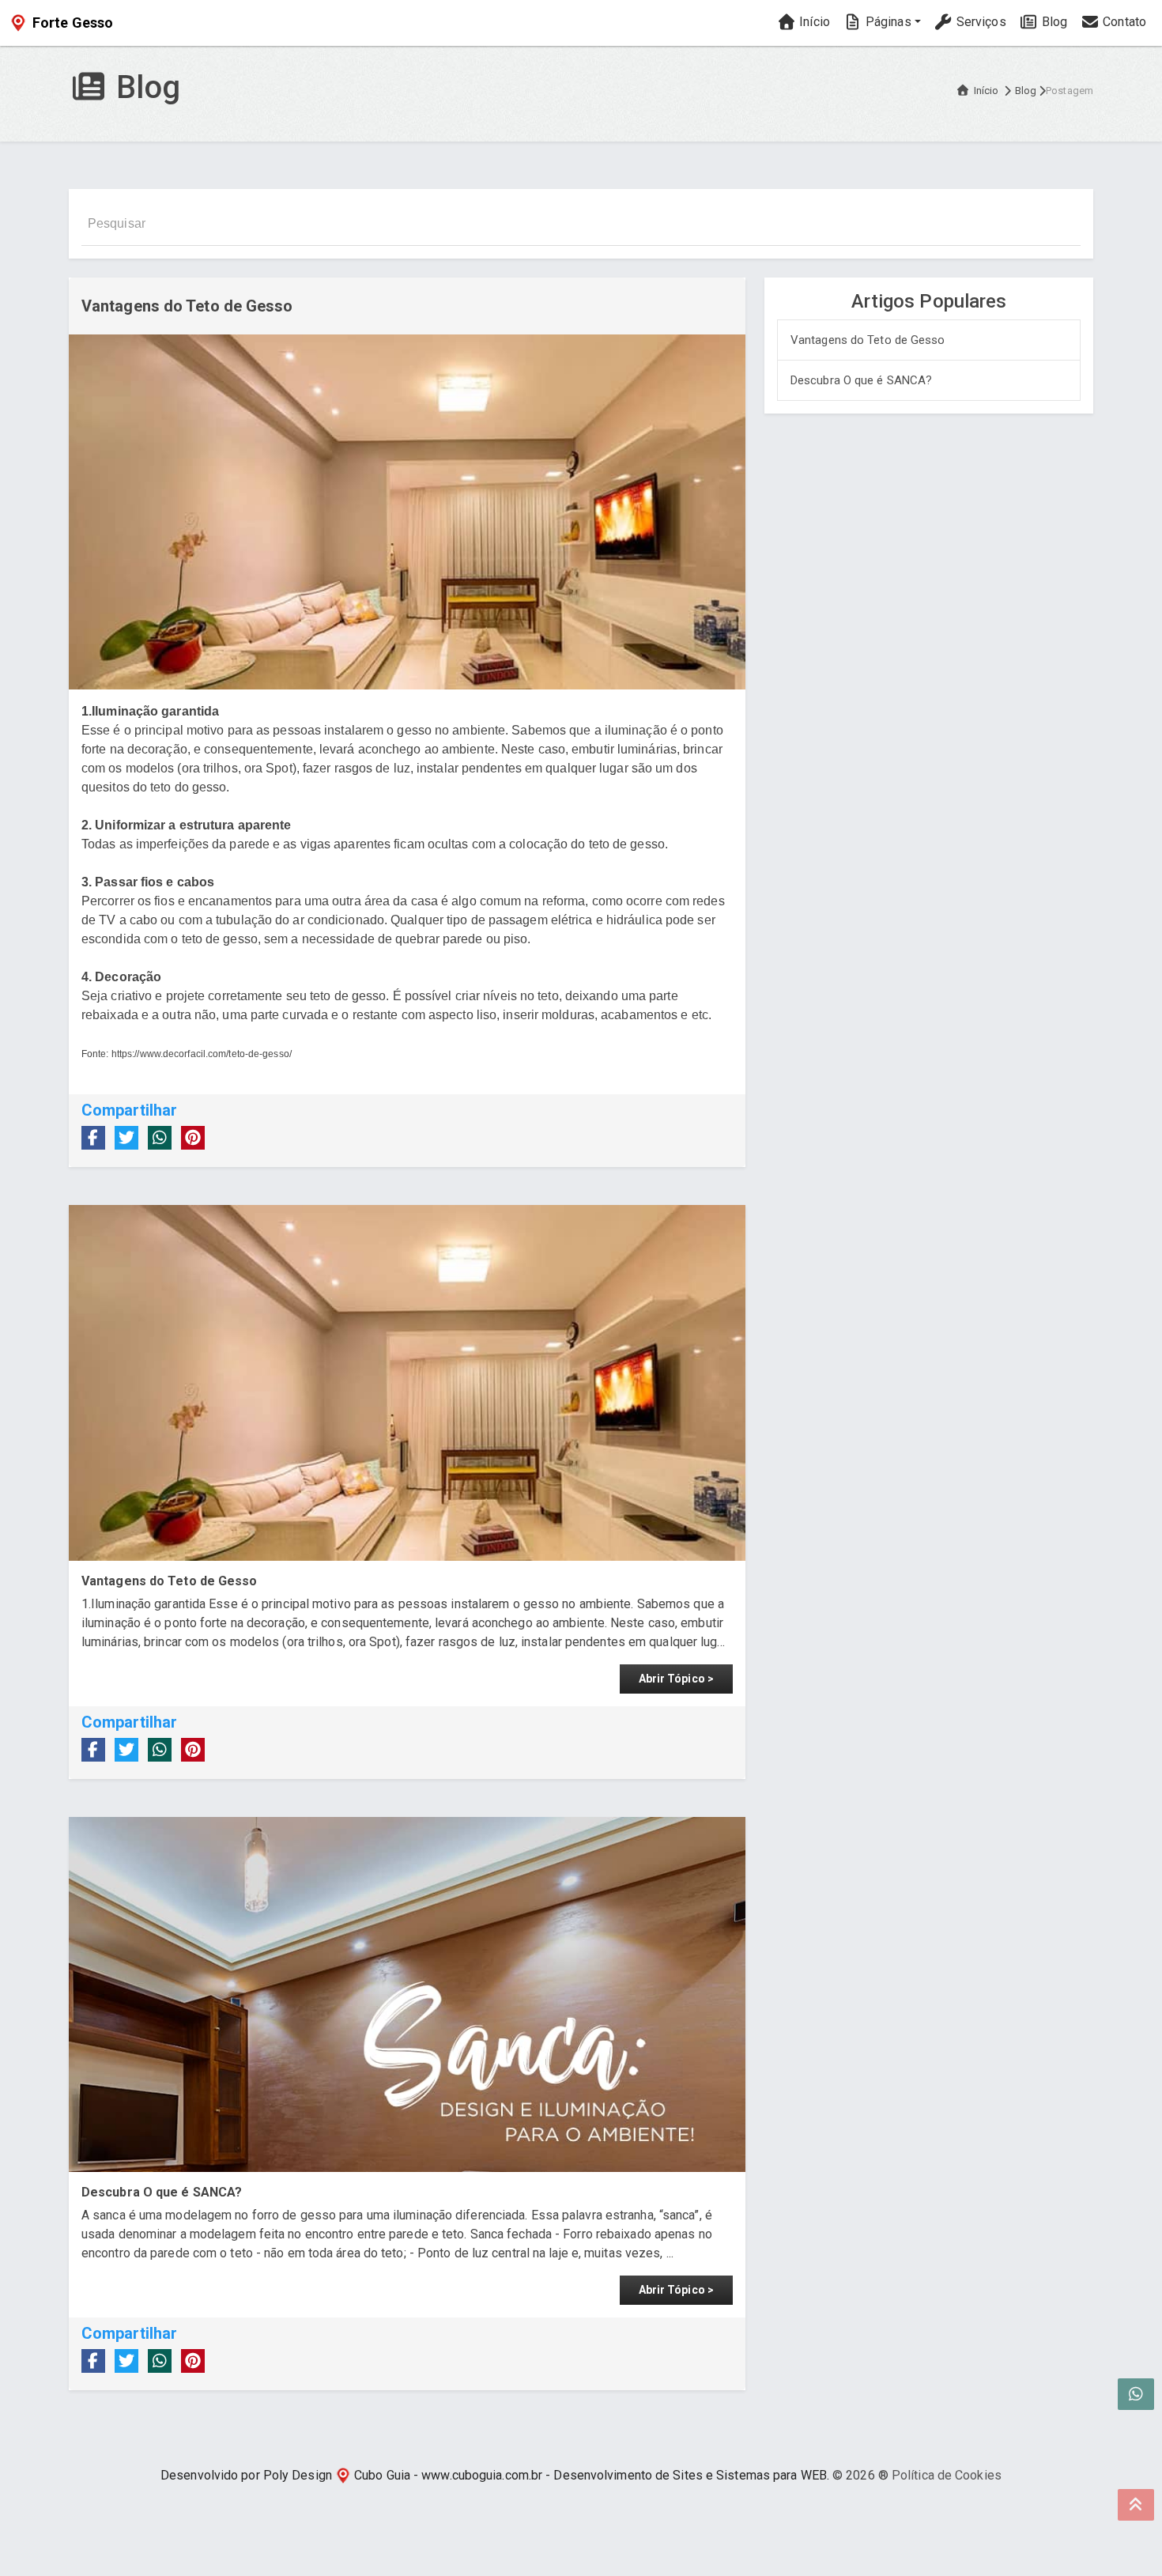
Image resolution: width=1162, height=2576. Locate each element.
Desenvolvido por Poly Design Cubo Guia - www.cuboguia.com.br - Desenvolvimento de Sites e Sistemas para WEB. (495, 2475)
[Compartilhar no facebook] (93, 1138)
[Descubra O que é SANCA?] (407, 1994)
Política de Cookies (947, 2475)
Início (813, 22)
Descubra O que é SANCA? (861, 380)
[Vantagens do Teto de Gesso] (407, 1382)
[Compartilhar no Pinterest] (193, 1138)
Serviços (980, 22)
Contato (1123, 22)
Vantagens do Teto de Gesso (868, 340)
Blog (1053, 22)
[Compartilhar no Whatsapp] (160, 1138)
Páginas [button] (887, 22)
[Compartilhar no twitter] (126, 1138)
